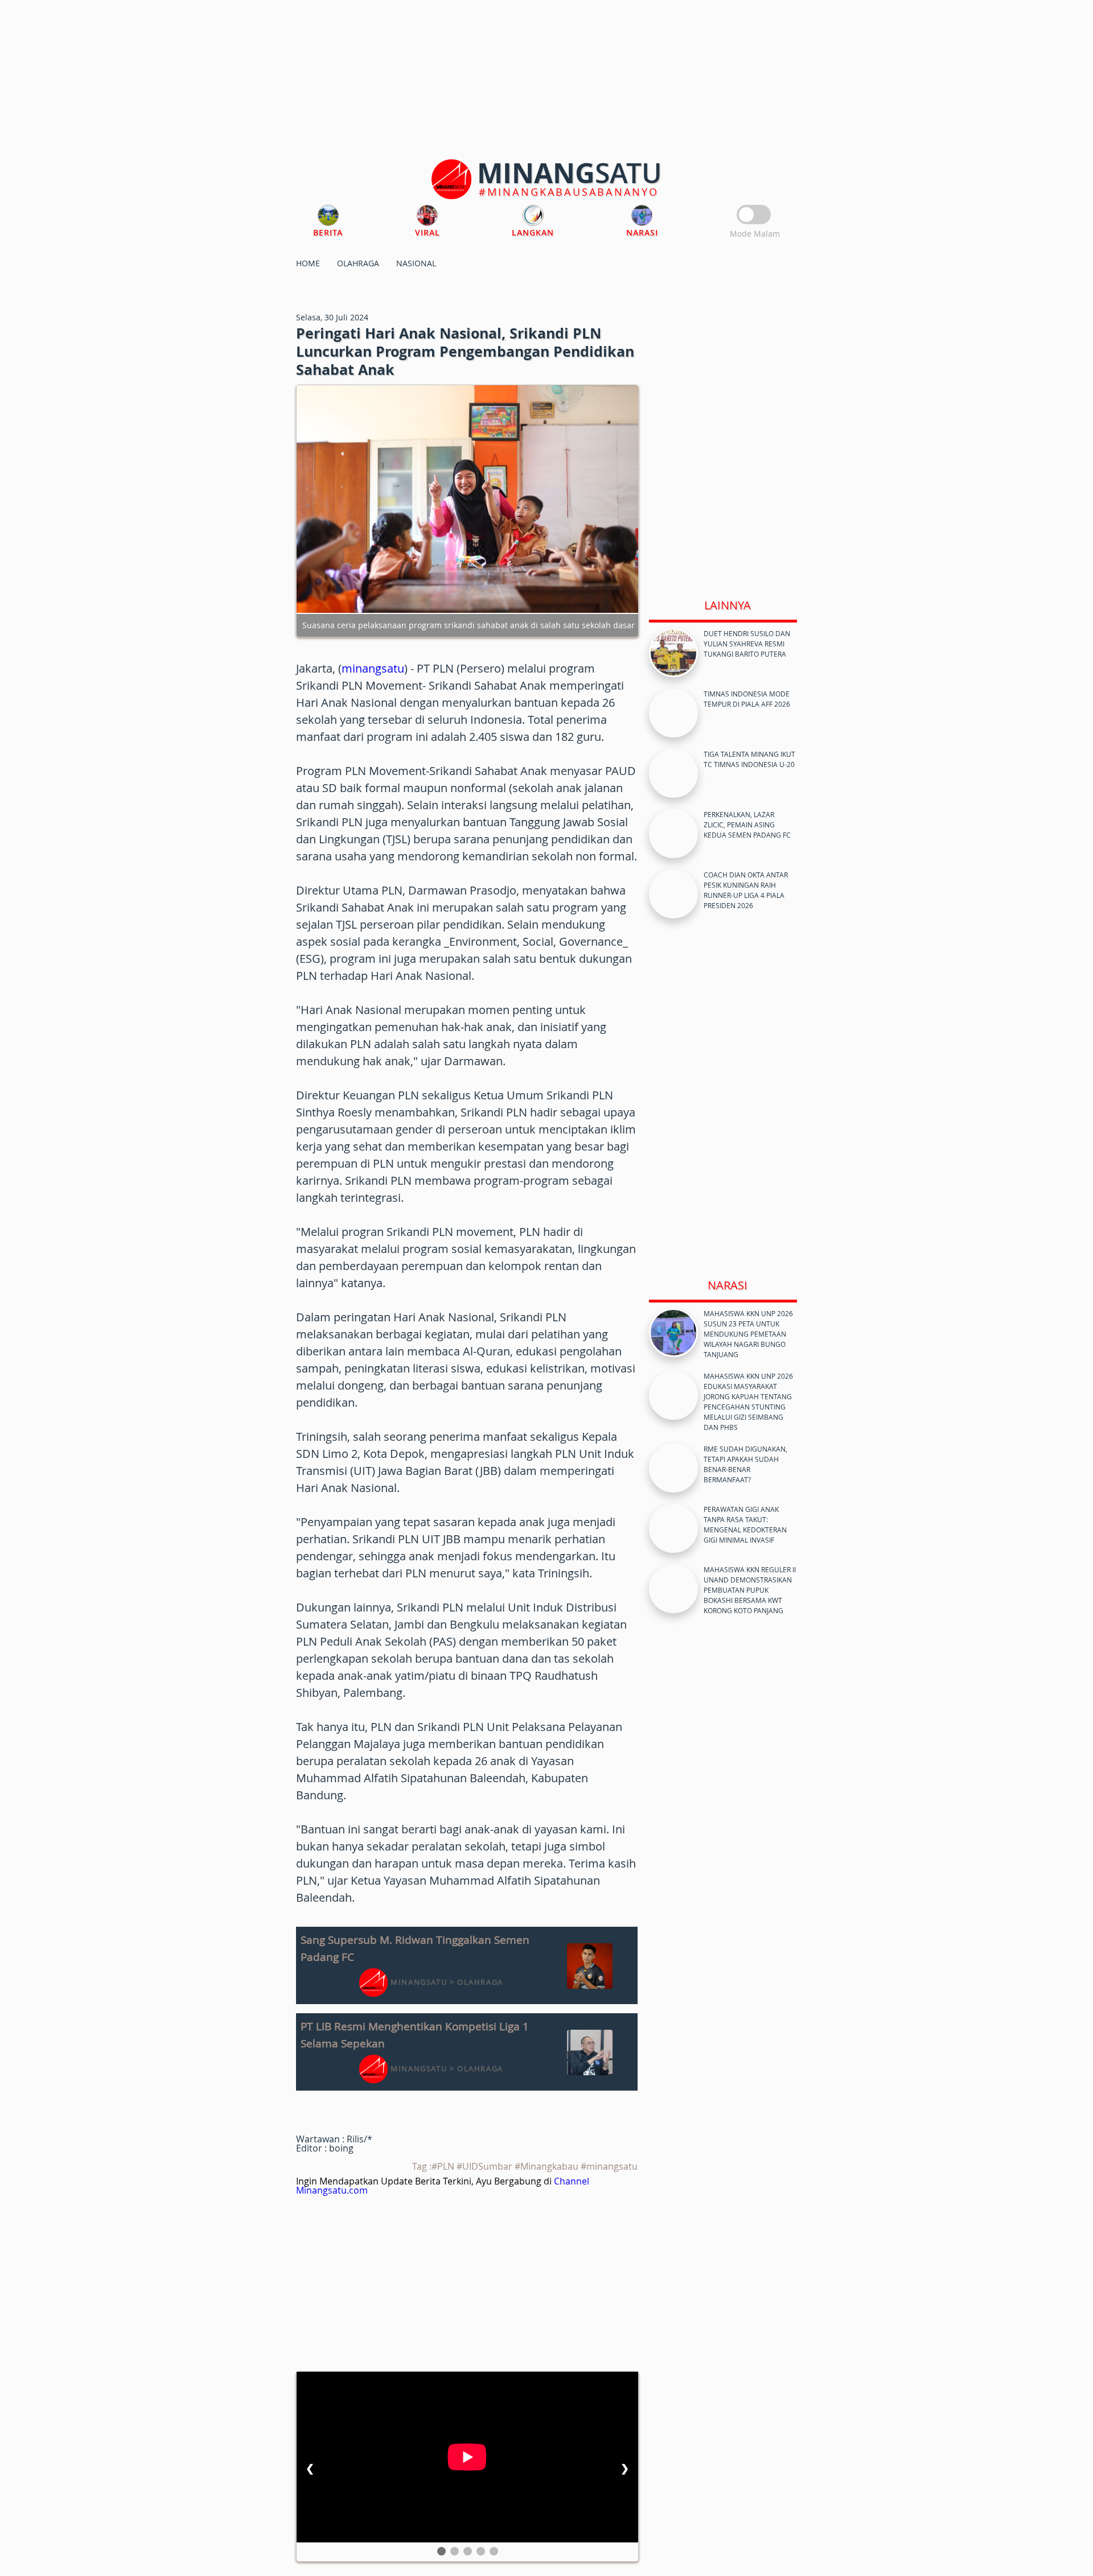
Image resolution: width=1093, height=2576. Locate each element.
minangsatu (373, 668)
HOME (308, 263)
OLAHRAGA (358, 263)
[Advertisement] (546, 80)
